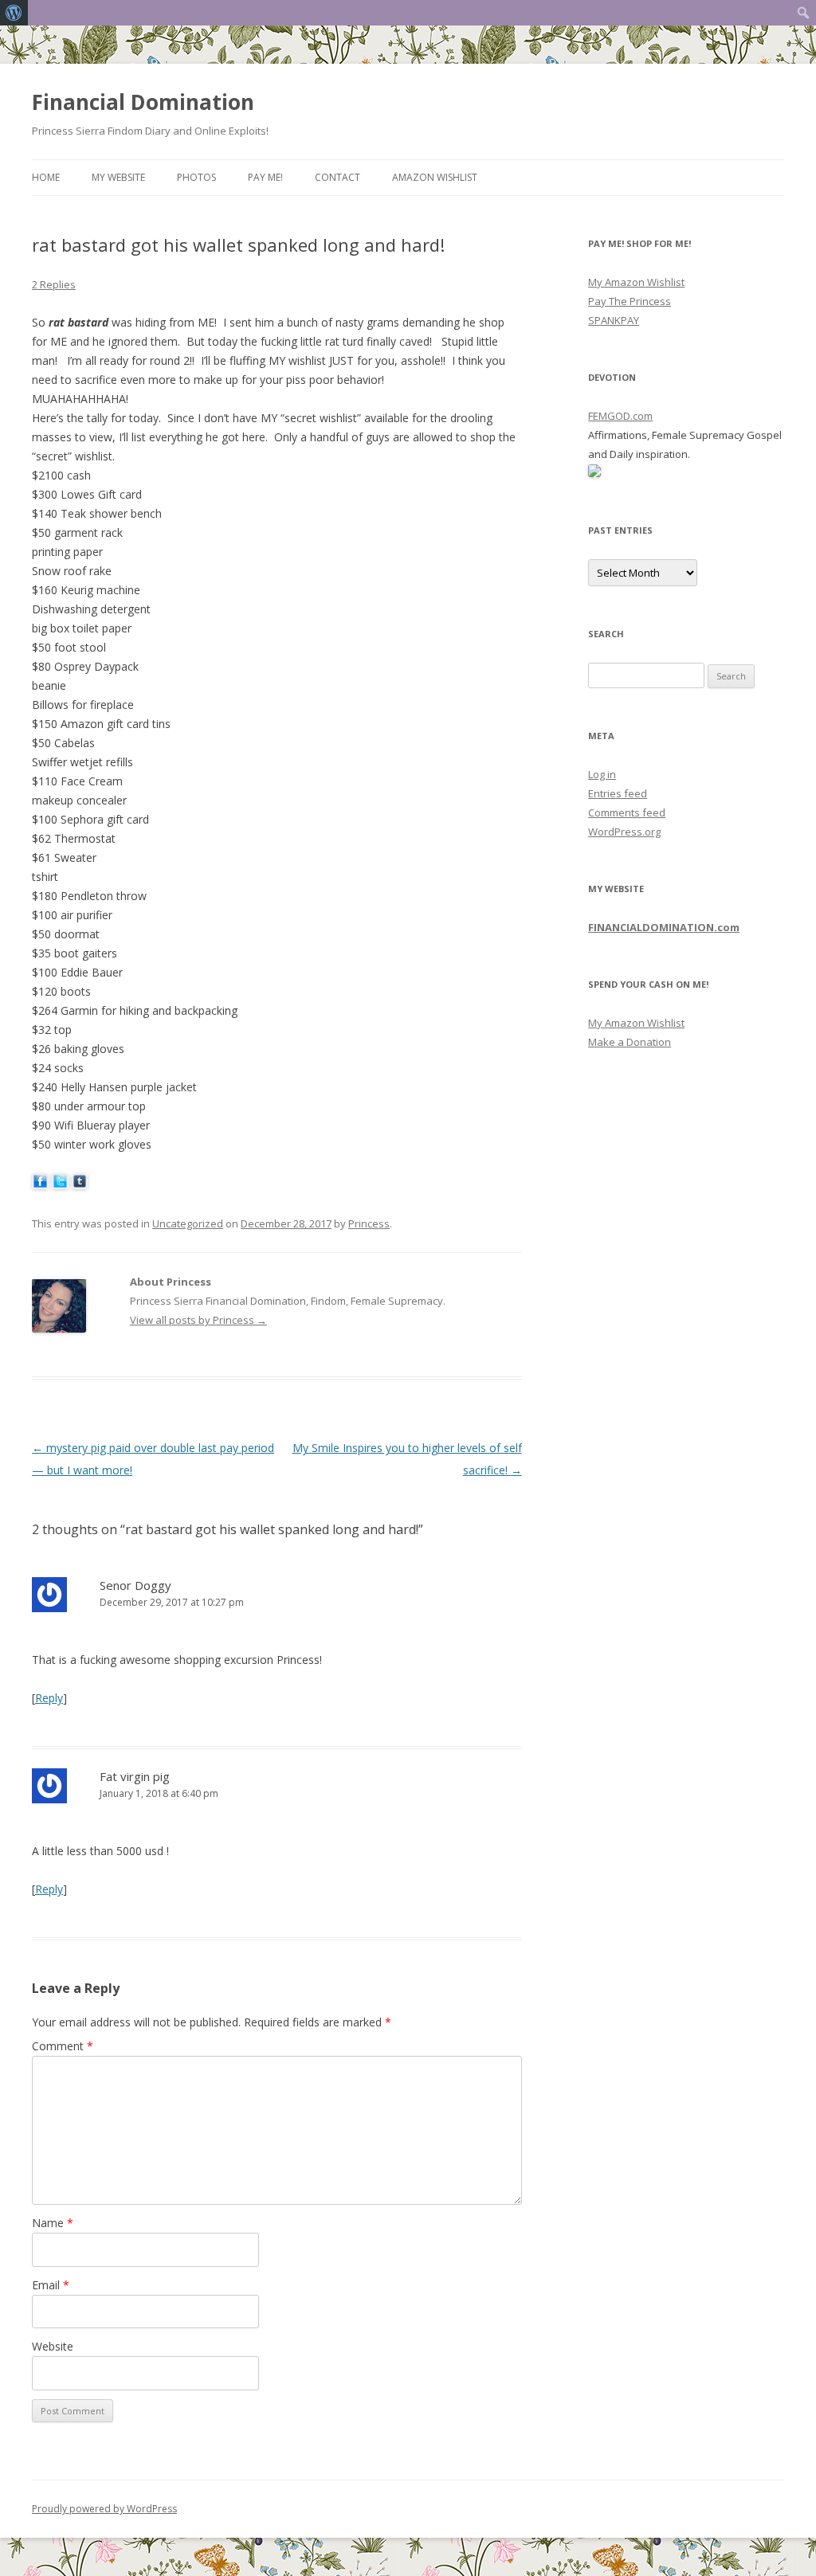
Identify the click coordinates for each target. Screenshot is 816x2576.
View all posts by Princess (198, 1320)
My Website (118, 177)
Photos (196, 177)
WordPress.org (624, 832)
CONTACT (337, 177)
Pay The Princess (630, 301)
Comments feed (627, 812)
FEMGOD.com (620, 416)
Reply (49, 1698)
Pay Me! (265, 177)
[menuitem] (14, 13)
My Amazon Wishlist (636, 282)
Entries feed (618, 793)
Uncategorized (188, 1223)
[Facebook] (40, 1185)
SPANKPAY (614, 320)
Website (53, 2346)
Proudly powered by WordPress (104, 2509)
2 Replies (54, 284)
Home (46, 177)
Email (51, 2285)
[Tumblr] (80, 1185)
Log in (602, 774)
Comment (63, 2046)
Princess (369, 1223)
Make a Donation (630, 1042)
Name (53, 2223)
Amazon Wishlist (435, 177)
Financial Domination (143, 102)
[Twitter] (60, 1185)
